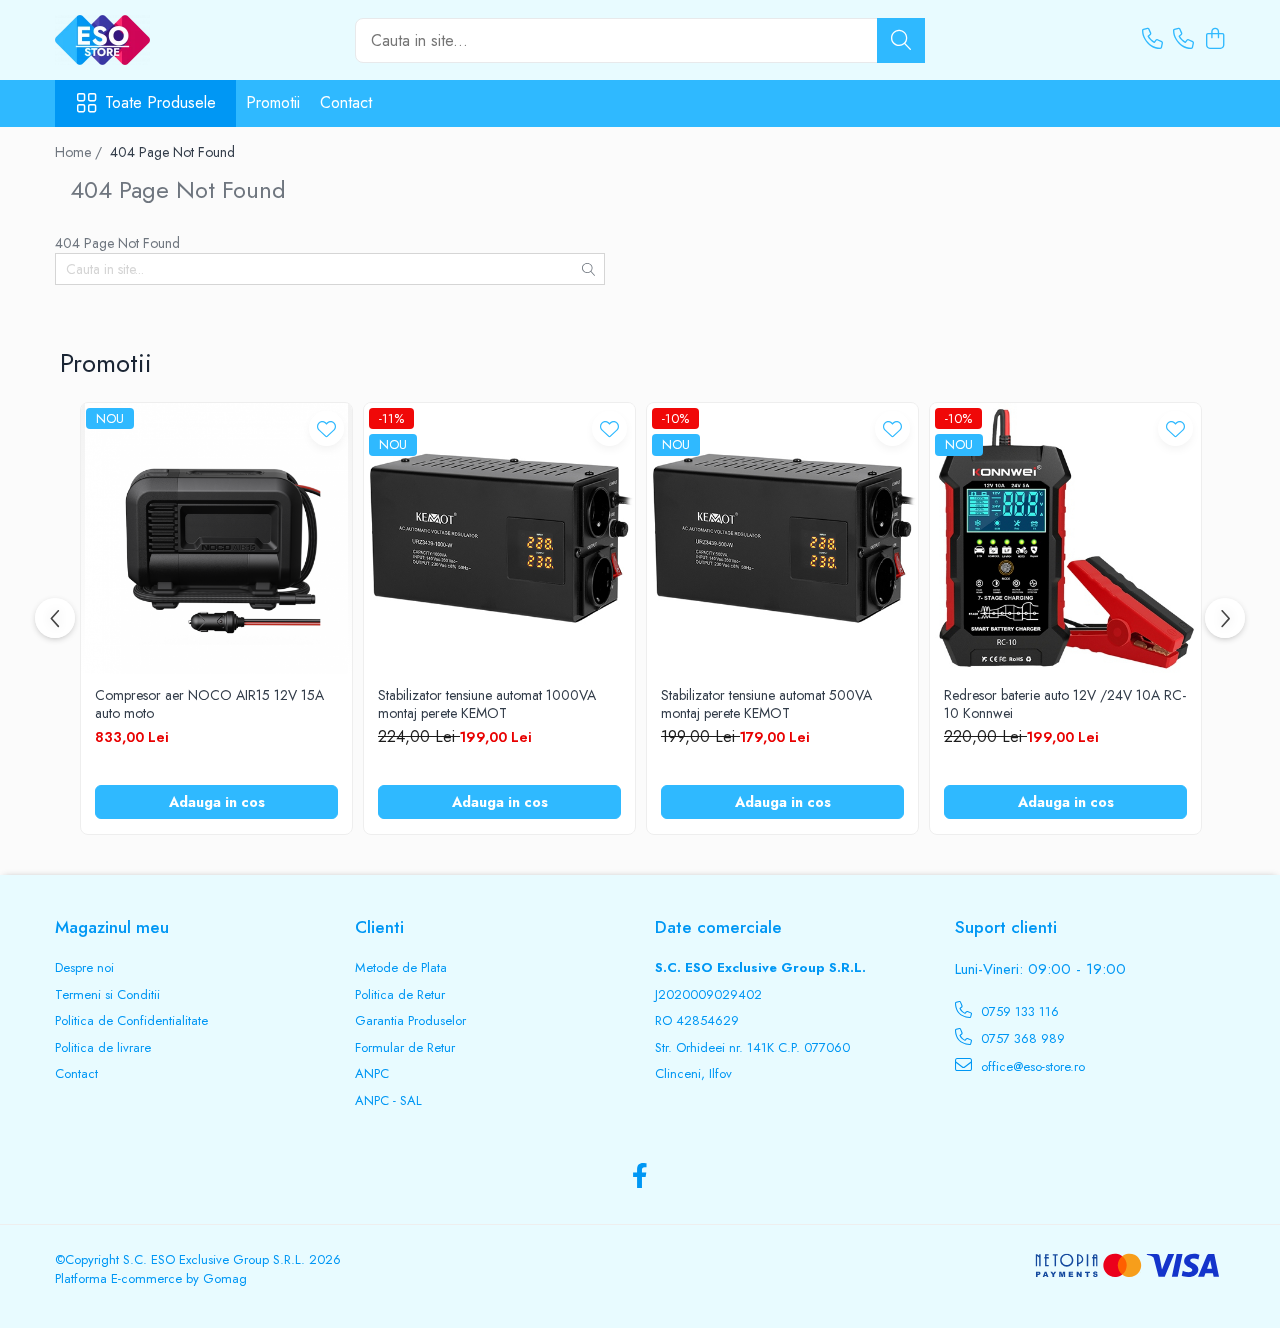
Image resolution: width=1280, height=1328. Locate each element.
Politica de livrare (103, 1048)
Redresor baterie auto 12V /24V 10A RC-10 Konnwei (1065, 704)
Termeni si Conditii (107, 995)
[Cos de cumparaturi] (1214, 40)
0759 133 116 (1018, 1011)
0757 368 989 (1021, 1038)
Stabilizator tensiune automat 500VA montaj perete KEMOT (766, 704)
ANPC (372, 1074)
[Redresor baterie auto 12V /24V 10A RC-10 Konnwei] (1065, 538)
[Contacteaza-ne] (1152, 40)
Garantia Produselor (410, 1021)
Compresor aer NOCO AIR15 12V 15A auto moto (209, 704)
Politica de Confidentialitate (131, 1021)
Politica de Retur (400, 995)
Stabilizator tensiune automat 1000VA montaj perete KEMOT (487, 704)
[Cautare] (901, 40)
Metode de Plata (401, 968)
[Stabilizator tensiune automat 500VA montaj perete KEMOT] (782, 538)
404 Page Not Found (172, 152)
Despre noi (84, 968)
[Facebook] (640, 1177)
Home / (80, 152)
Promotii (273, 102)
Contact (346, 102)
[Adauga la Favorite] (326, 428)
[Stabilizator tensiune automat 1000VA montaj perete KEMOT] (499, 538)
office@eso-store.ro (1031, 1066)
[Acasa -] (155, 40)
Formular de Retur (405, 1048)
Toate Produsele (160, 103)
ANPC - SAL (388, 1101)
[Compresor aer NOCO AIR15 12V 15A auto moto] (216, 538)
